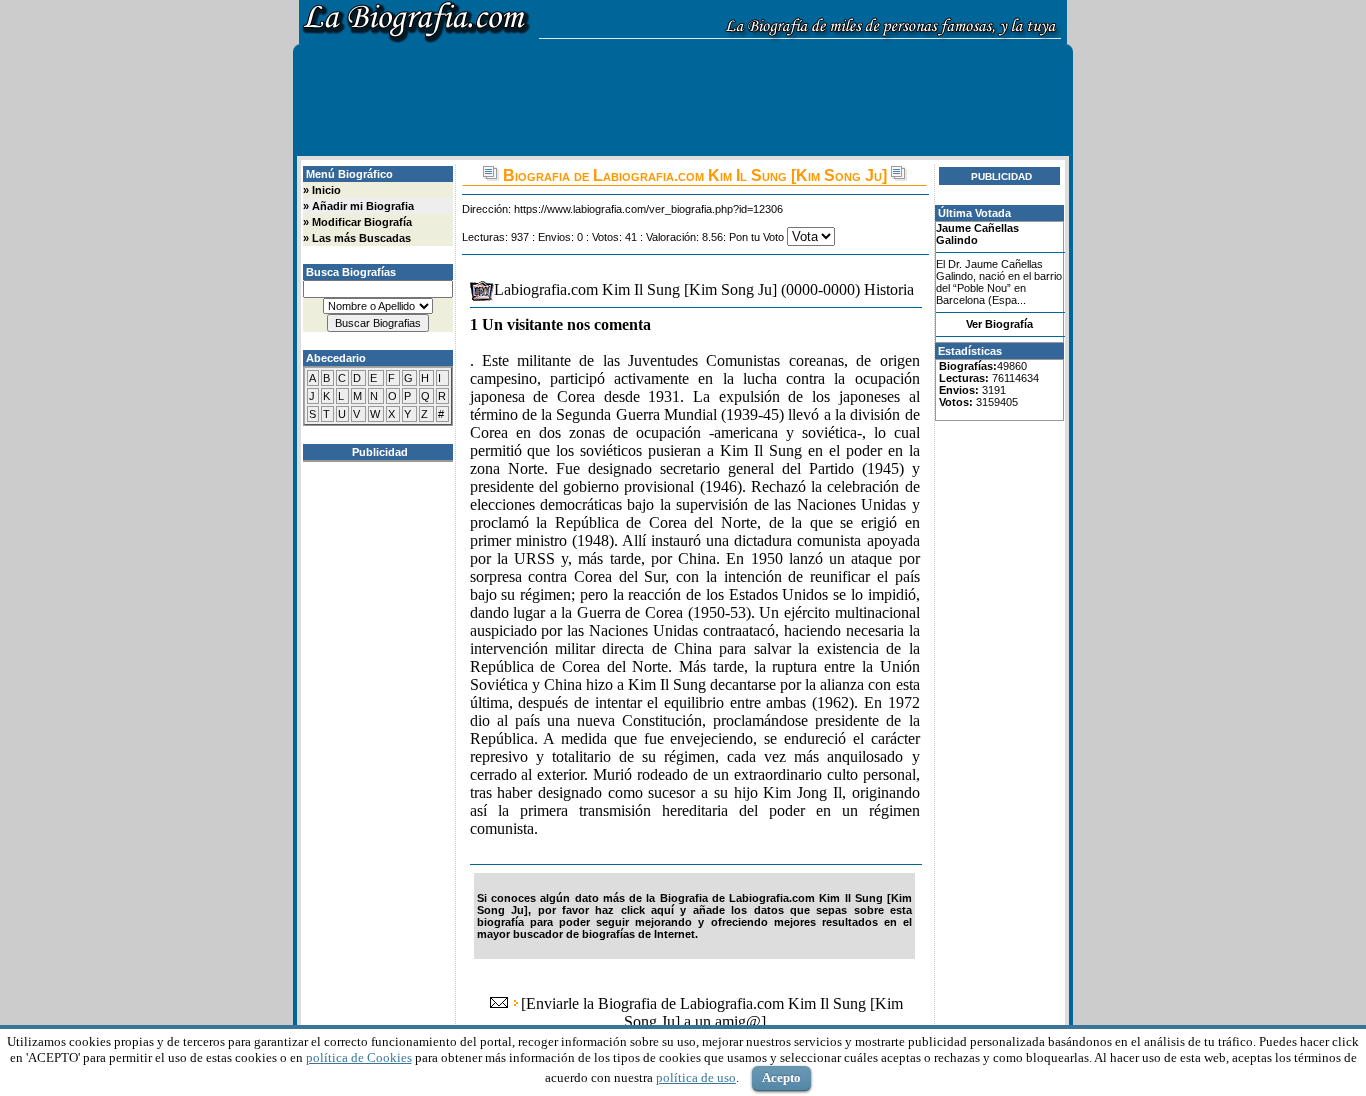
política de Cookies (359, 1057)
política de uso (696, 1077)
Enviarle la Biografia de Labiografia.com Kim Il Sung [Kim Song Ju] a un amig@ (714, 1012)
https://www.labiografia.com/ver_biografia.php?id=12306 (648, 209)
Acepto (781, 1077)
